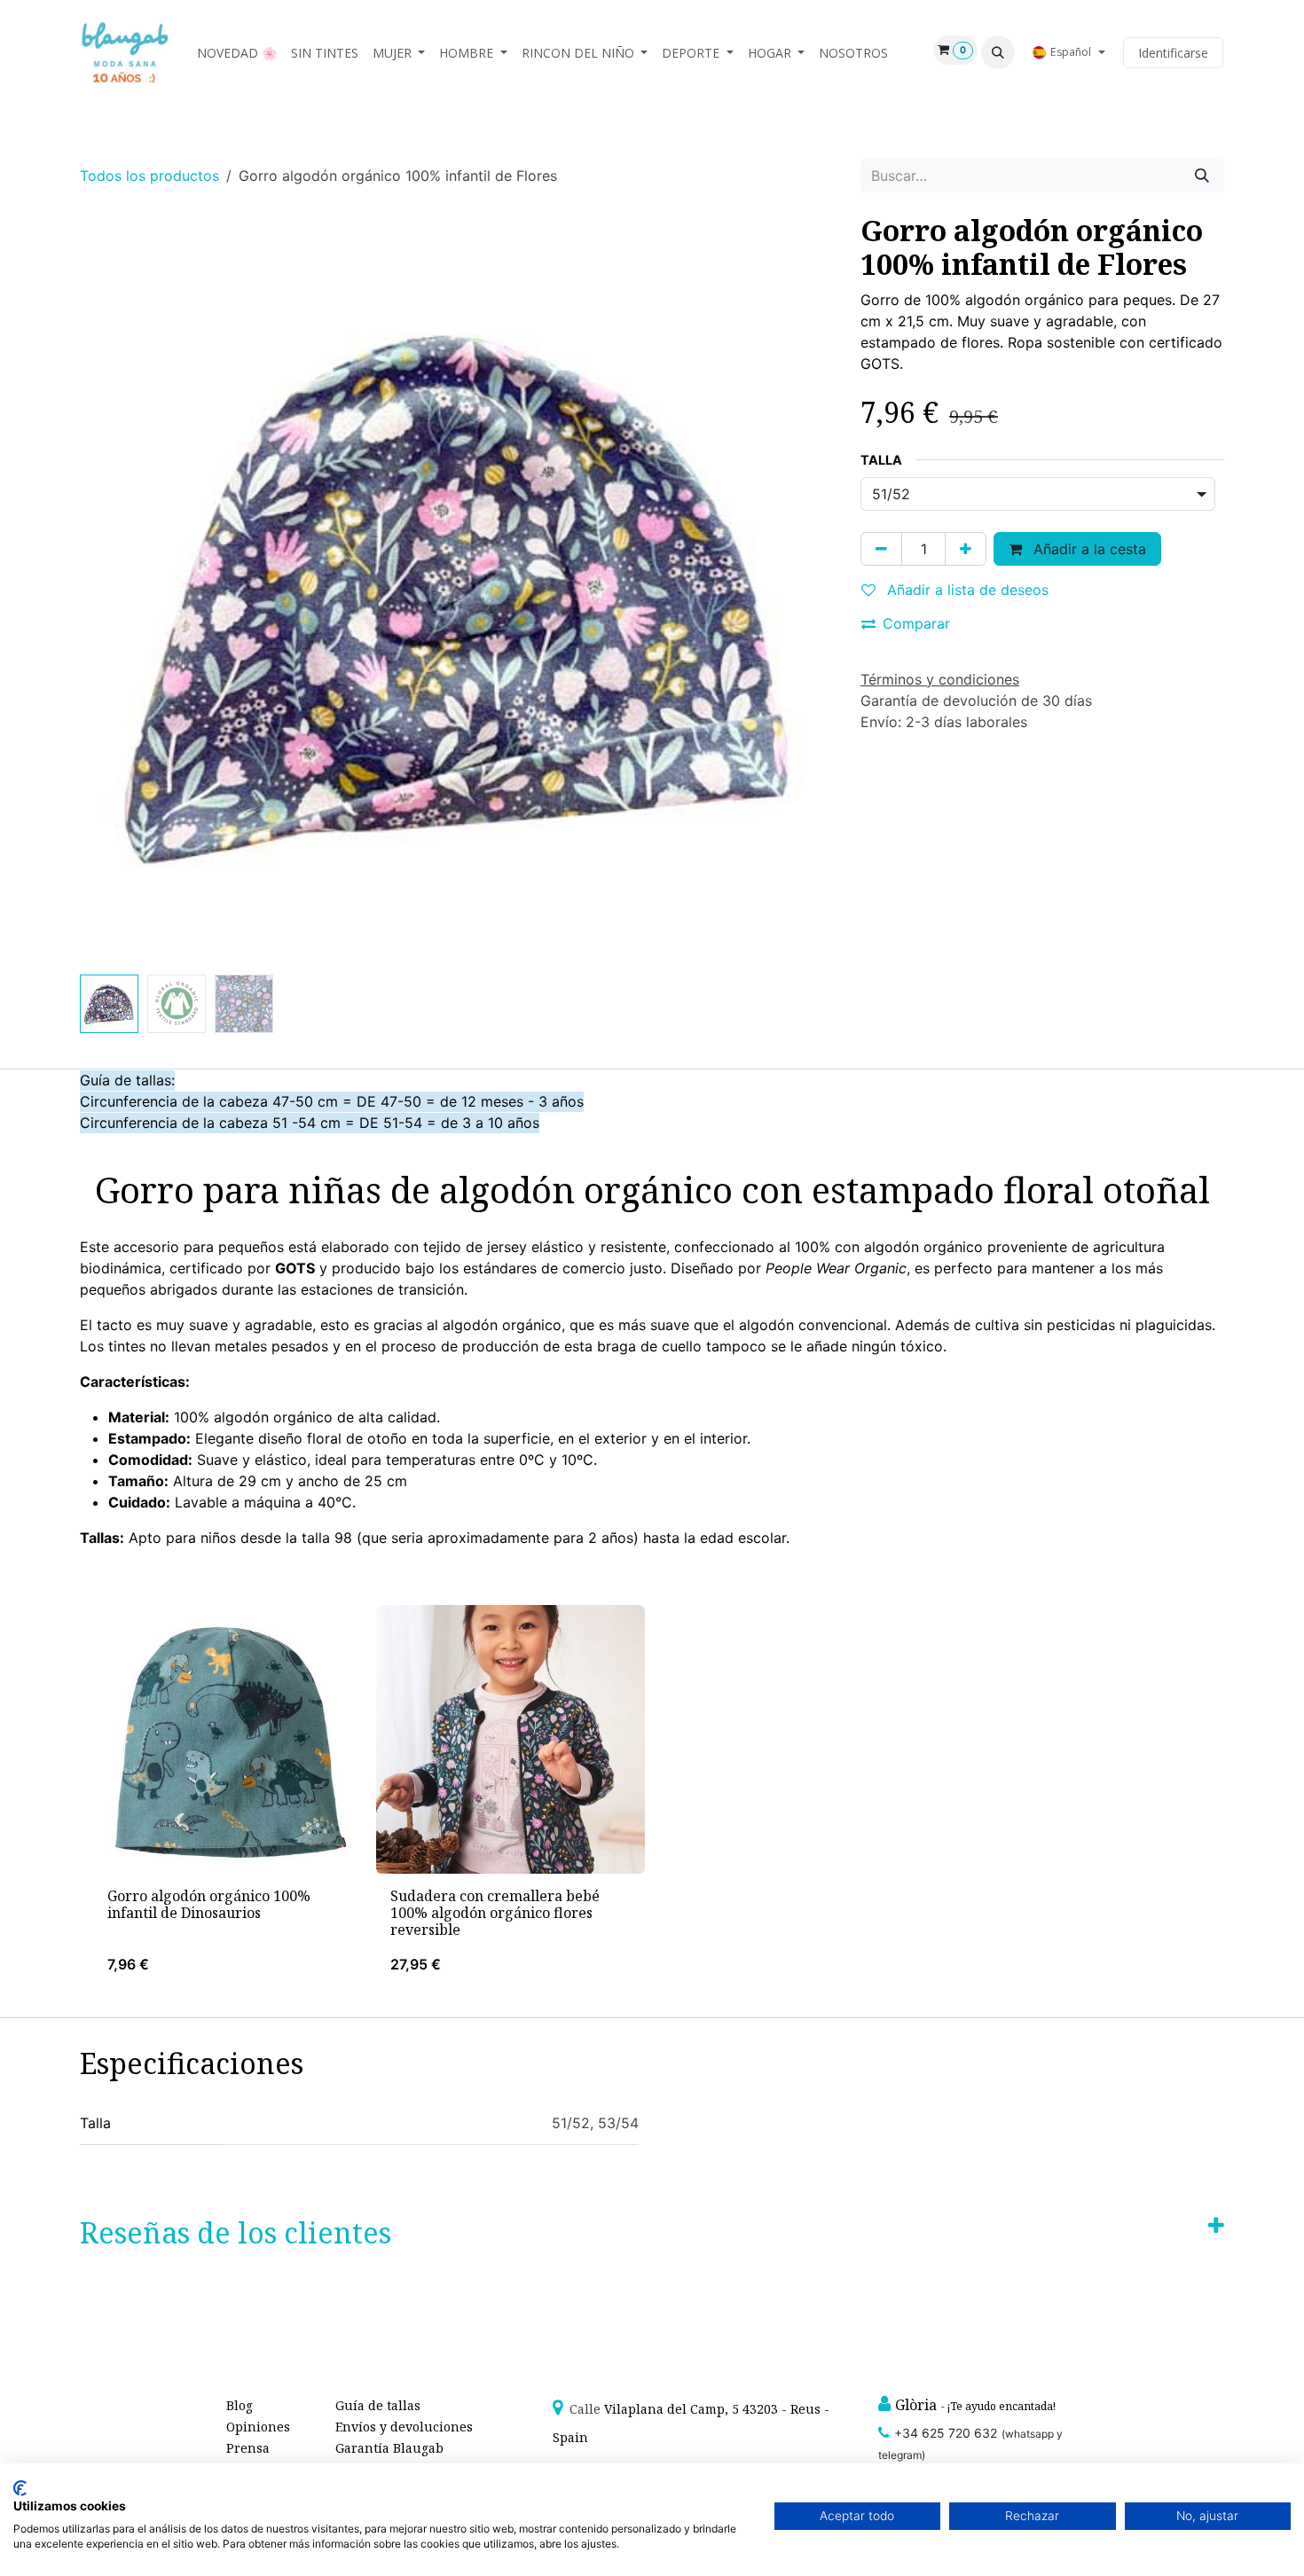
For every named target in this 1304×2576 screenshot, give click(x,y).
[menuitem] (237, 53)
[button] (998, 52)
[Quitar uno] (881, 549)
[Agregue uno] (966, 549)
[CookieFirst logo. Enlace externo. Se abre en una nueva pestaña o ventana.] (20, 2488)
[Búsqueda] (1202, 176)
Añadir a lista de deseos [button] (966, 590)
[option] (652, 1797)
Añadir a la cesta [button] (1088, 549)
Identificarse (1173, 53)
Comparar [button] (916, 623)
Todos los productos (149, 176)
